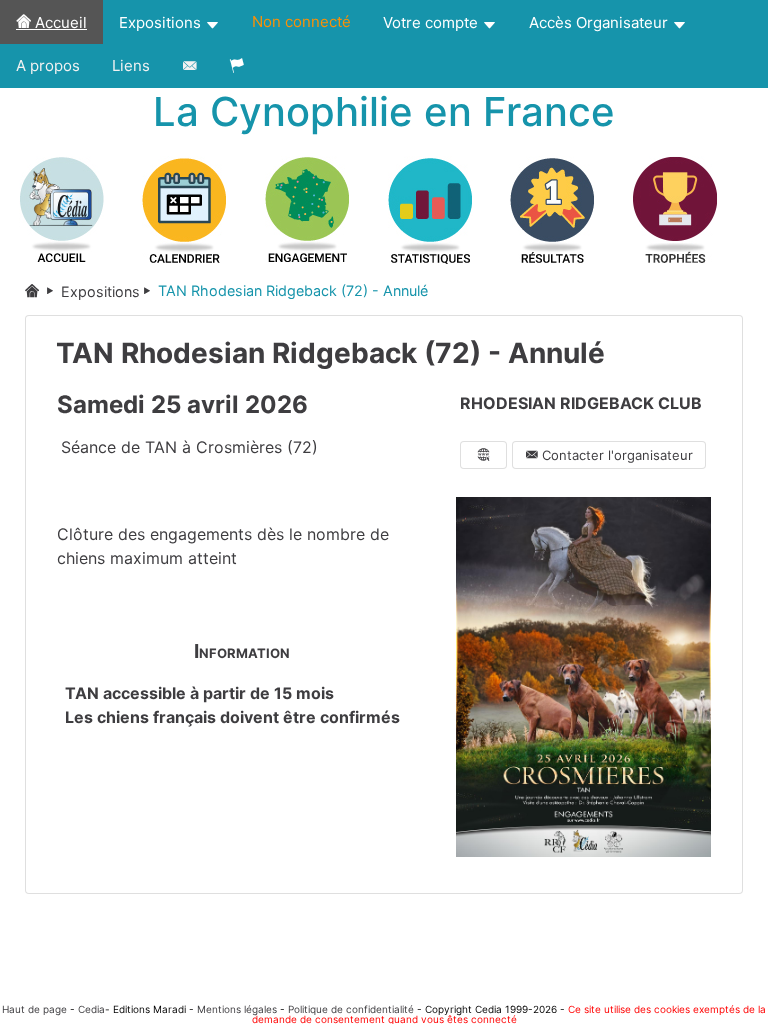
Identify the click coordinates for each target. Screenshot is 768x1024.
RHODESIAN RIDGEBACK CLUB (581, 403)
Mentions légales (237, 1009)
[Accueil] (43, 291)
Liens (131, 65)
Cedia (91, 1009)
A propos (48, 65)
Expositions (162, 22)
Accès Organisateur (600, 22)
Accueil (59, 22)
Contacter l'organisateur (615, 455)
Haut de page (34, 1009)
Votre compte (432, 22)
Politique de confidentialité (351, 1009)
